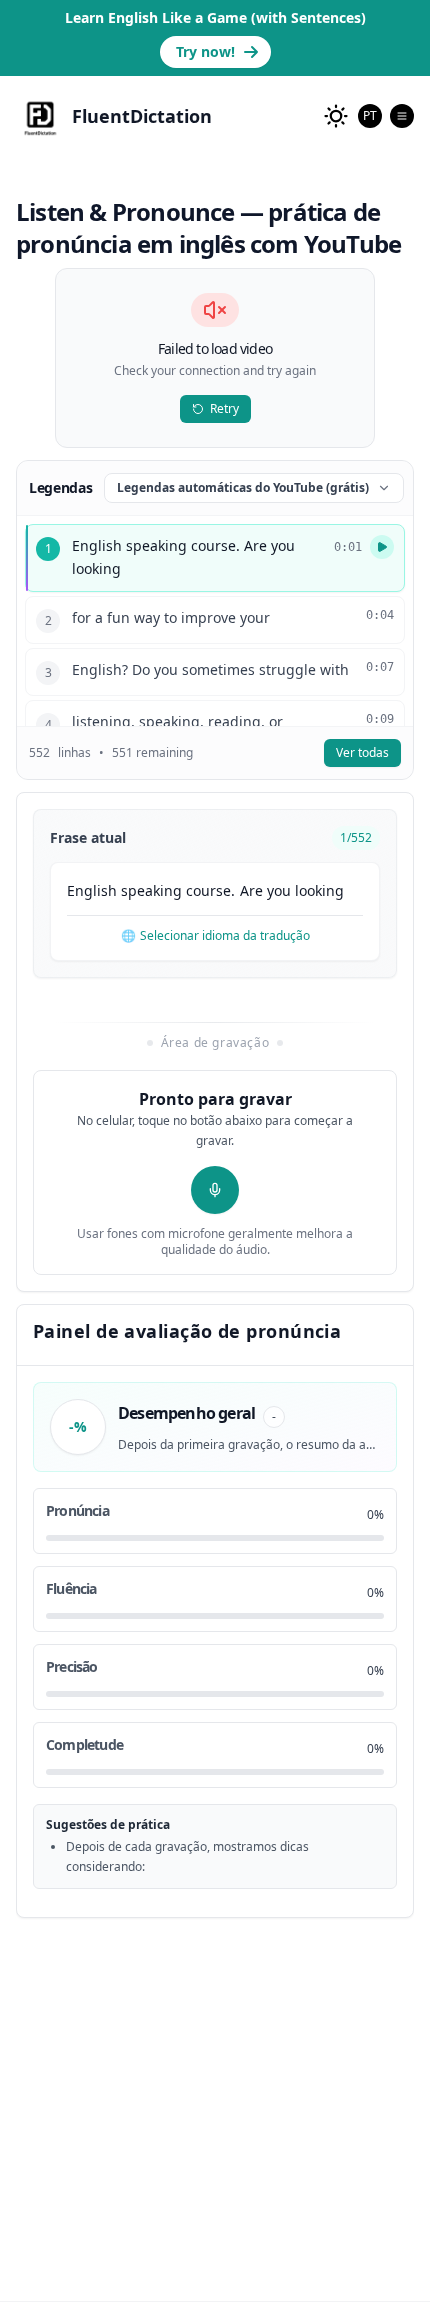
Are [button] (251, 890)
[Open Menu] (402, 116)
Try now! (205, 51)
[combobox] (370, 116)
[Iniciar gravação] (215, 1190)
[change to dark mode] (336, 116)
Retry (224, 408)
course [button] (208, 890)
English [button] (92, 890)
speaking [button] (151, 890)
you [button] (279, 890)
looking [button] (319, 890)
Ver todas (362, 752)
